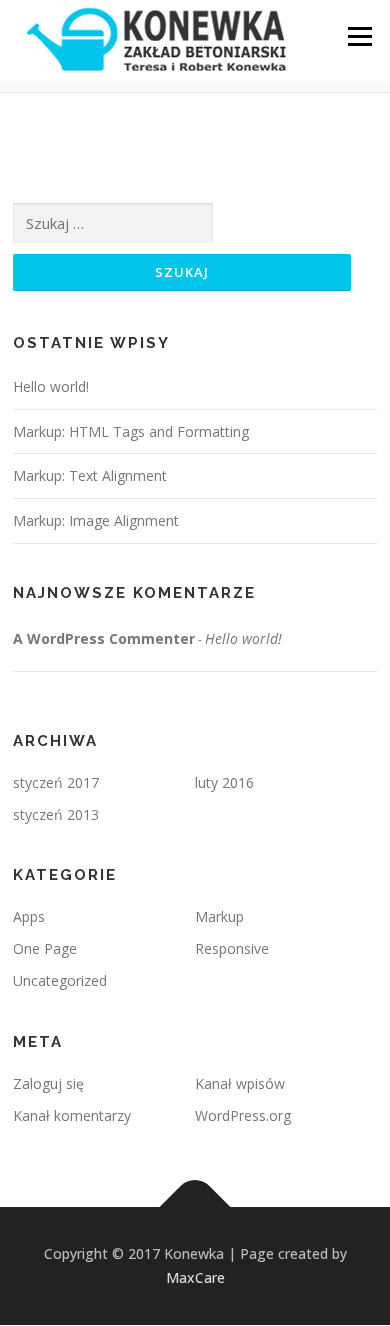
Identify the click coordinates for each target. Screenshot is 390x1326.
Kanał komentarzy (72, 1115)
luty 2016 (224, 782)
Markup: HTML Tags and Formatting (131, 431)
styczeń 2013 (56, 814)
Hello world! (51, 386)
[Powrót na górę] (195, 1207)
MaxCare (195, 1277)
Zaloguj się (48, 1083)
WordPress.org (243, 1115)
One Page (45, 948)
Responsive (232, 948)
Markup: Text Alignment (90, 475)
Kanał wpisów (240, 1083)
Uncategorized (60, 980)
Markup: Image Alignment (96, 520)
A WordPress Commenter (104, 638)
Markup (219, 916)
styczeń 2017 (56, 782)
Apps (29, 916)
